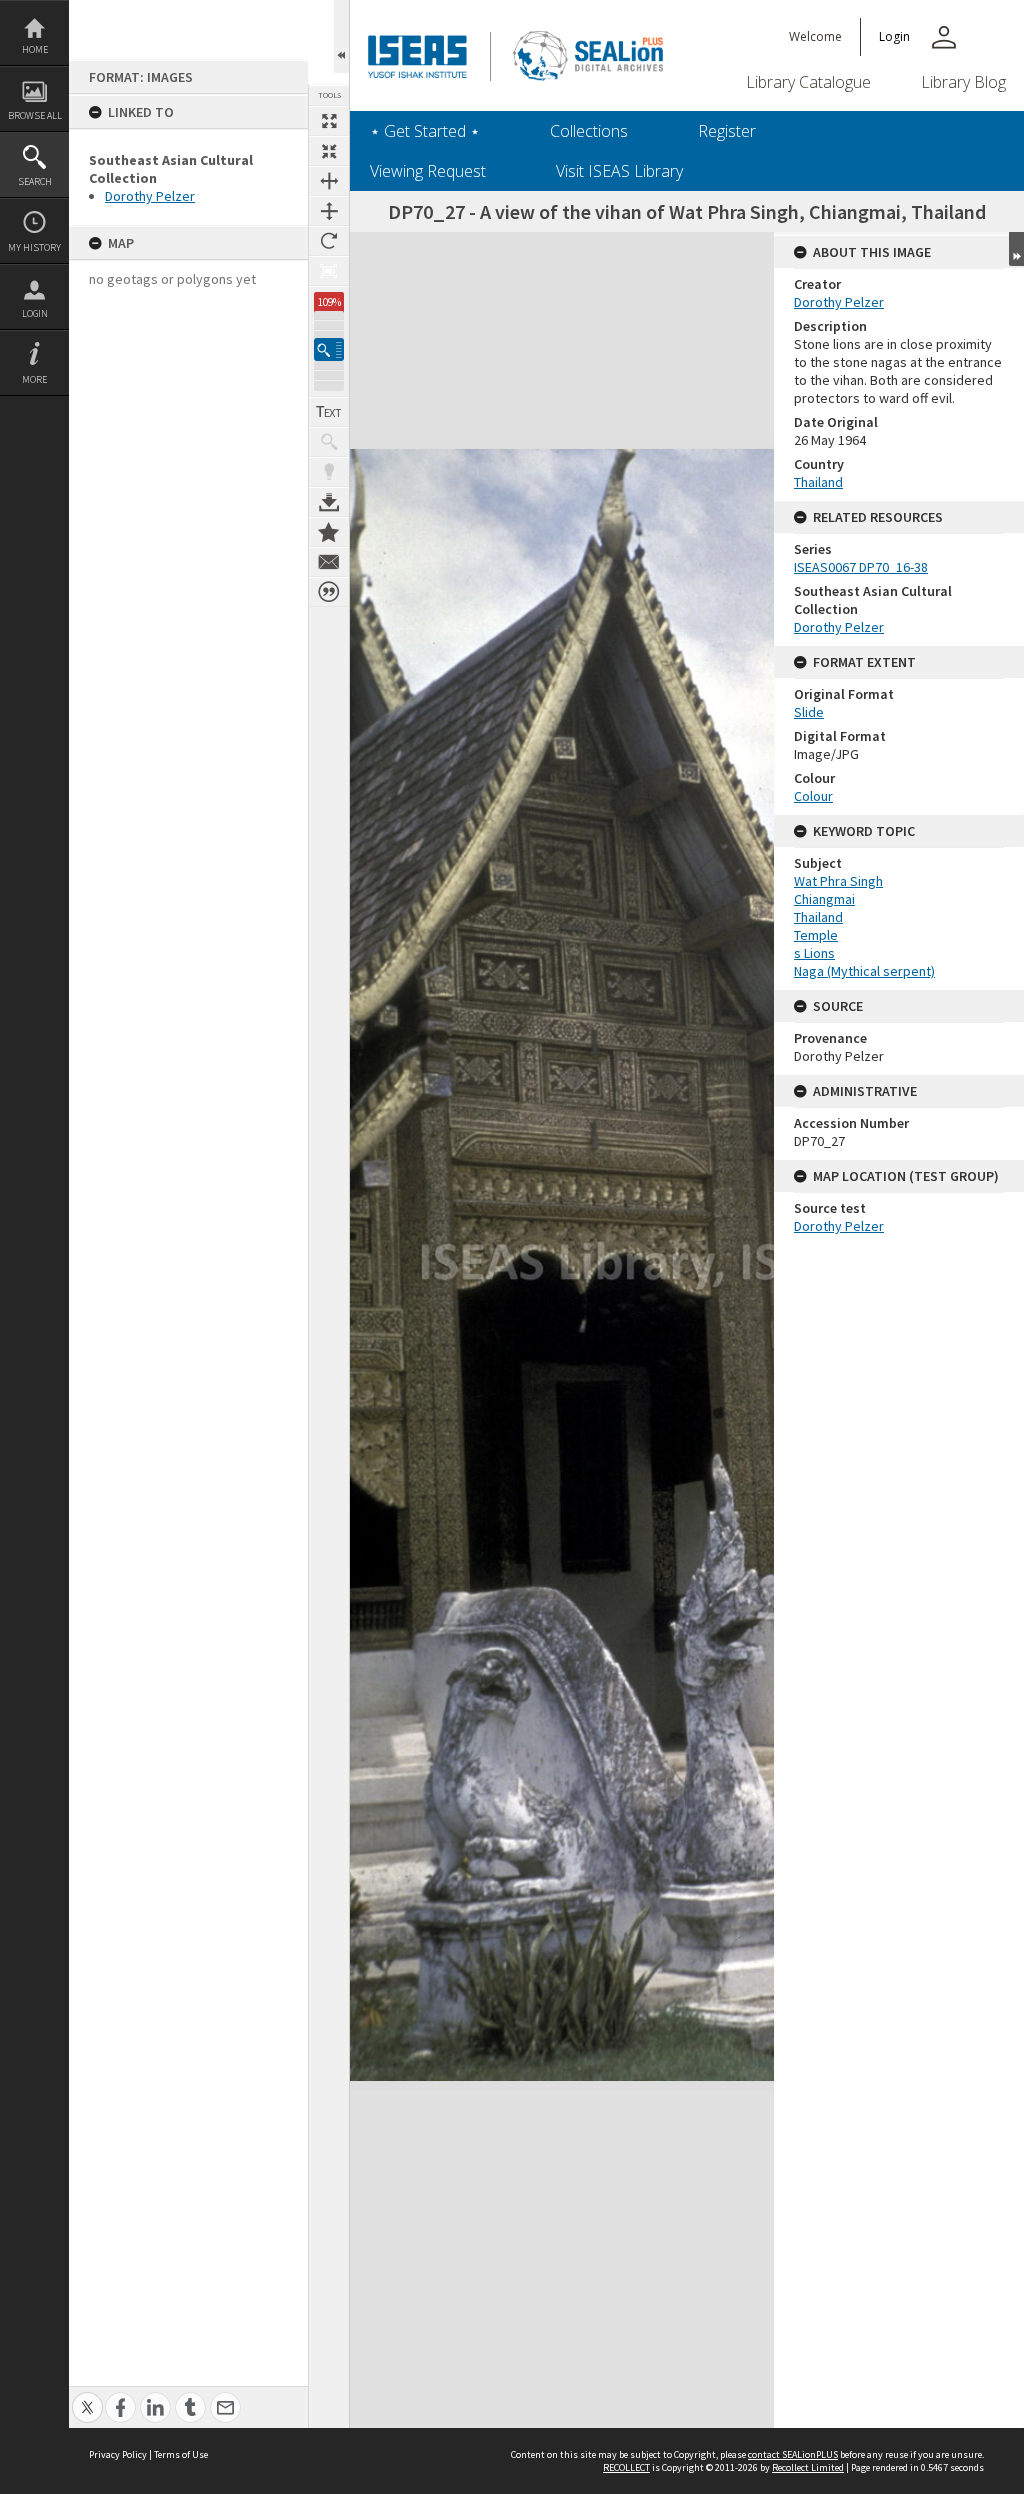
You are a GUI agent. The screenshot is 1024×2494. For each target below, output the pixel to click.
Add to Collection (329, 532)
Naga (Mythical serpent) (864, 971)
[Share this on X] (87, 2396)
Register (727, 131)
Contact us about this (329, 562)
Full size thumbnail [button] (329, 121)
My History (34, 247)
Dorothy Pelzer (150, 196)
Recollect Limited (808, 2467)
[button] (329, 349)
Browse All (35, 115)
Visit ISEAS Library (619, 171)
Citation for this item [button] (329, 592)
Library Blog (963, 82)
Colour (813, 796)
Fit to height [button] (329, 211)
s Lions (814, 953)
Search (35, 181)
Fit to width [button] (329, 181)
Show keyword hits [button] (329, 442)
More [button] (34, 379)
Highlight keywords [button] (329, 472)
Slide (809, 712)
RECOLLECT (626, 2467)
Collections (589, 131)
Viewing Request (428, 171)
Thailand (818, 482)
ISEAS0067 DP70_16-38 (861, 567)
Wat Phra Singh (838, 881)
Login (35, 313)
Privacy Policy (118, 2454)
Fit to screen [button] (329, 151)
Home (35, 49)
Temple (816, 935)
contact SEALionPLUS (793, 2454)
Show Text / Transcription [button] (329, 412)
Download (329, 502)
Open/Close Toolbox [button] (341, 36)
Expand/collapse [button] (1016, 249)
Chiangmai (824, 899)
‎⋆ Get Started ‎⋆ (425, 131)
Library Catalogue (808, 82)
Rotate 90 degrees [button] (329, 241)
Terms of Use (181, 2454)
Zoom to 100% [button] (329, 271)
